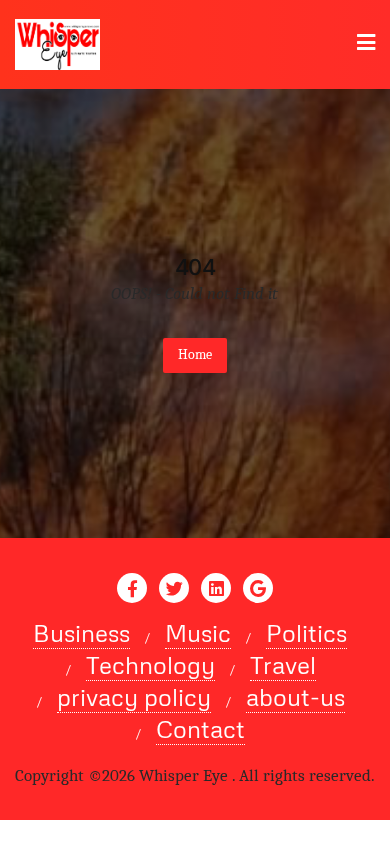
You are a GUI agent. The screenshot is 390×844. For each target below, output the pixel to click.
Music (198, 633)
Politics (306, 633)
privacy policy (134, 697)
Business (81, 633)
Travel (283, 665)
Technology (150, 665)
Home (195, 354)
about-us (295, 697)
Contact (200, 729)
